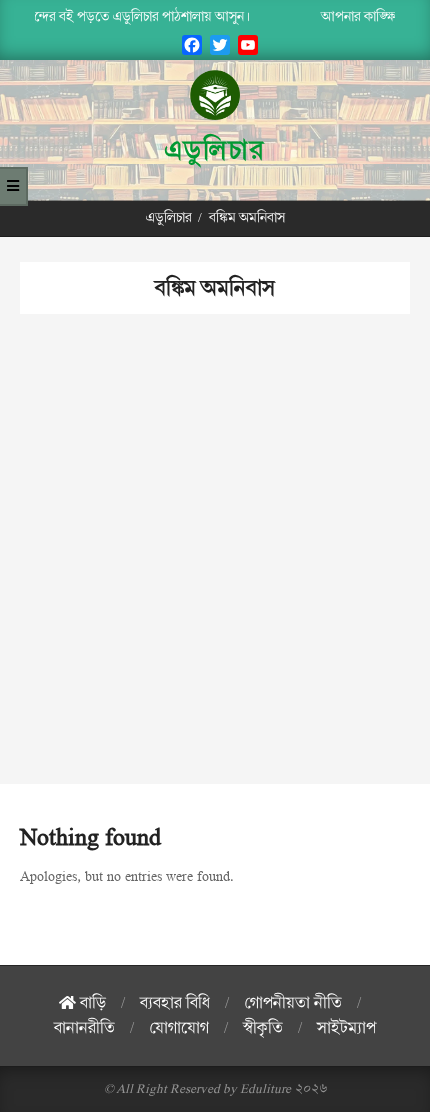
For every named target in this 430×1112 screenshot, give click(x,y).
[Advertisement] (215, 569)
